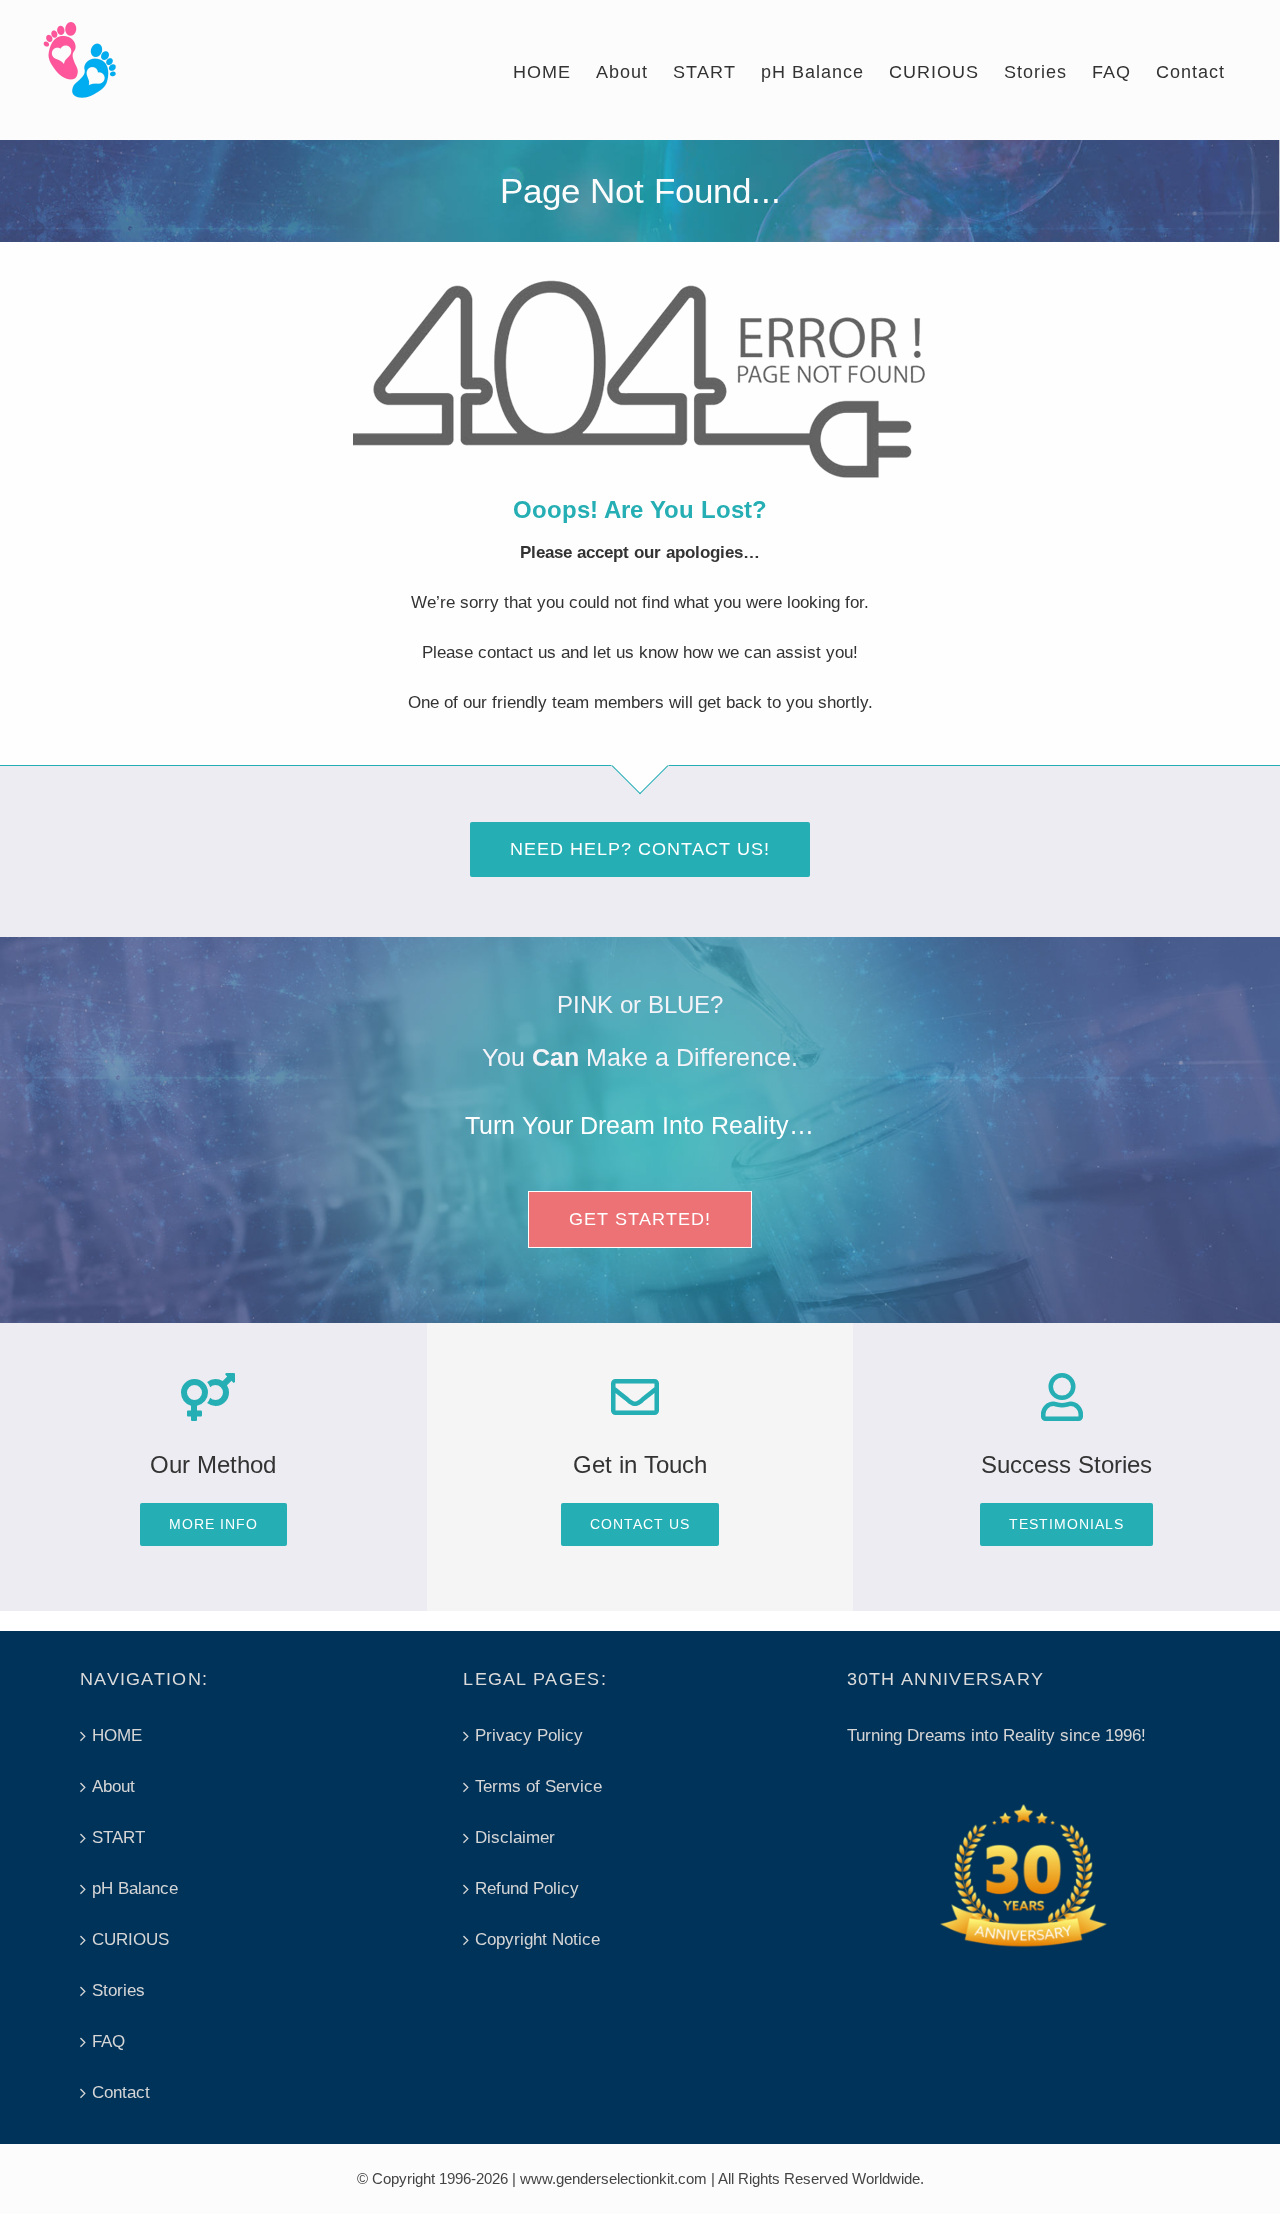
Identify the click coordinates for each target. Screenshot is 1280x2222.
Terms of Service (538, 1786)
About (113, 1786)
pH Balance (135, 1888)
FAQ (108, 2041)
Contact (121, 2092)
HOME (117, 1735)
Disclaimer (515, 1837)
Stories (118, 1990)
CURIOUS (130, 1939)
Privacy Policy (529, 1735)
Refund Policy (527, 1888)
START (118, 1837)
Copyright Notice (537, 1939)
